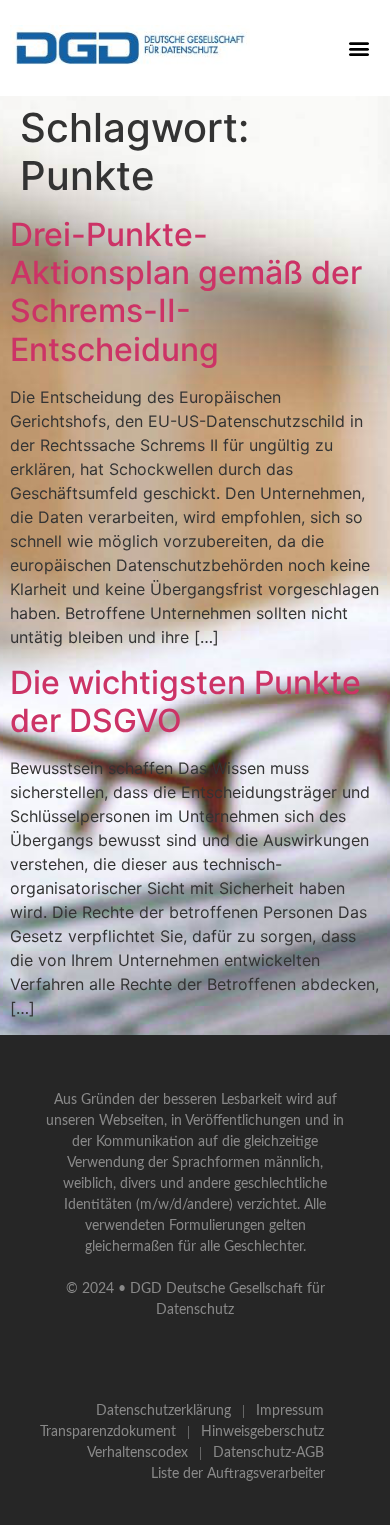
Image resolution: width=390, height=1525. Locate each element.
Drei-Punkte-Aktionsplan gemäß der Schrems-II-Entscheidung (186, 292)
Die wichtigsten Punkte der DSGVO (185, 701)
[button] (358, 47)
